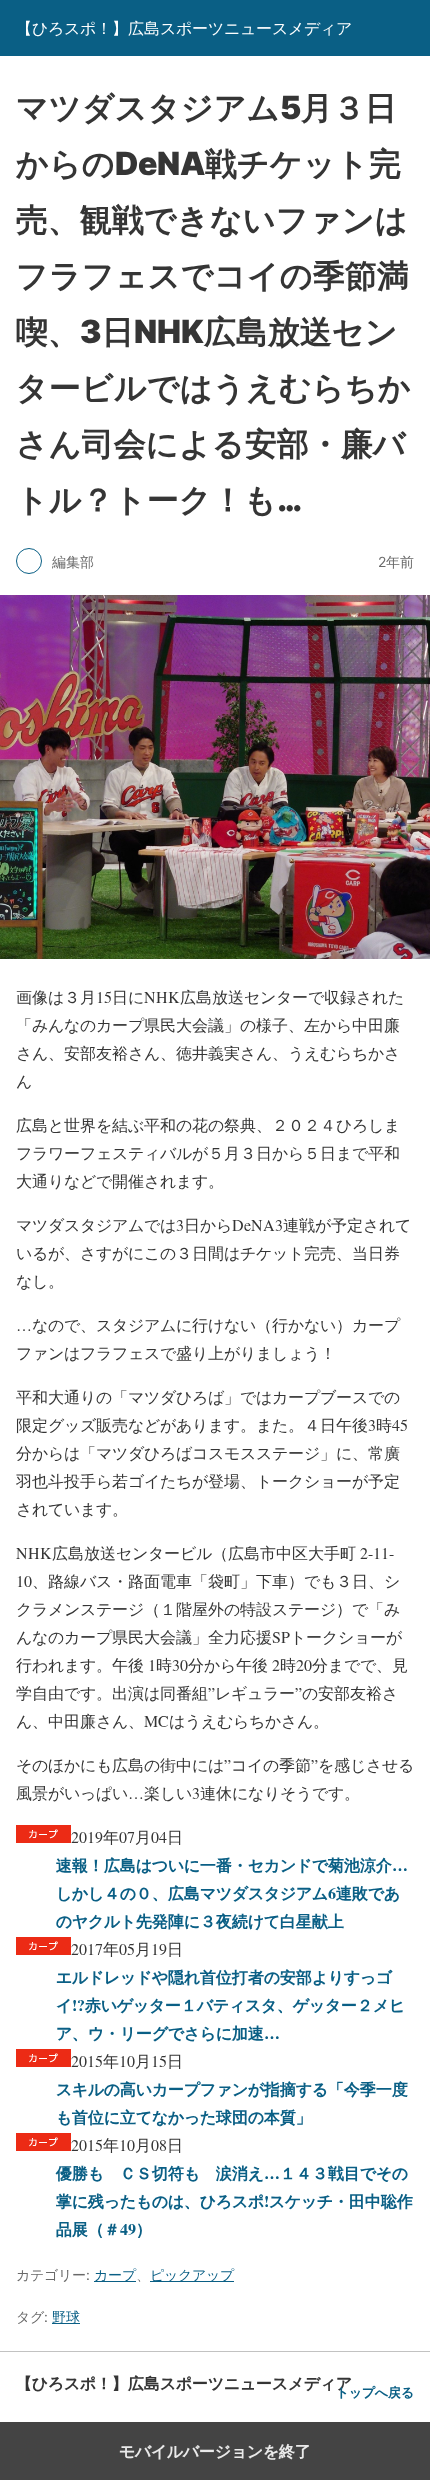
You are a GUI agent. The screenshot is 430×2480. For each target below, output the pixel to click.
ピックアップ (192, 2274)
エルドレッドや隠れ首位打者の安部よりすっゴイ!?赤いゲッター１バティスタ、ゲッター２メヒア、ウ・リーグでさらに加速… (230, 2004)
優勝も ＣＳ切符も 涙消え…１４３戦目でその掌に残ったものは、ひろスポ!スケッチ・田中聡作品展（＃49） (234, 2200)
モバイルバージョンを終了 (215, 2451)
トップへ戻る (375, 2392)
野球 (66, 2316)
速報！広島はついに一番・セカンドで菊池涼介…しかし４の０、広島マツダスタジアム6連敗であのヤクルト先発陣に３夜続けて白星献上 (232, 1892)
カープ (115, 2274)
